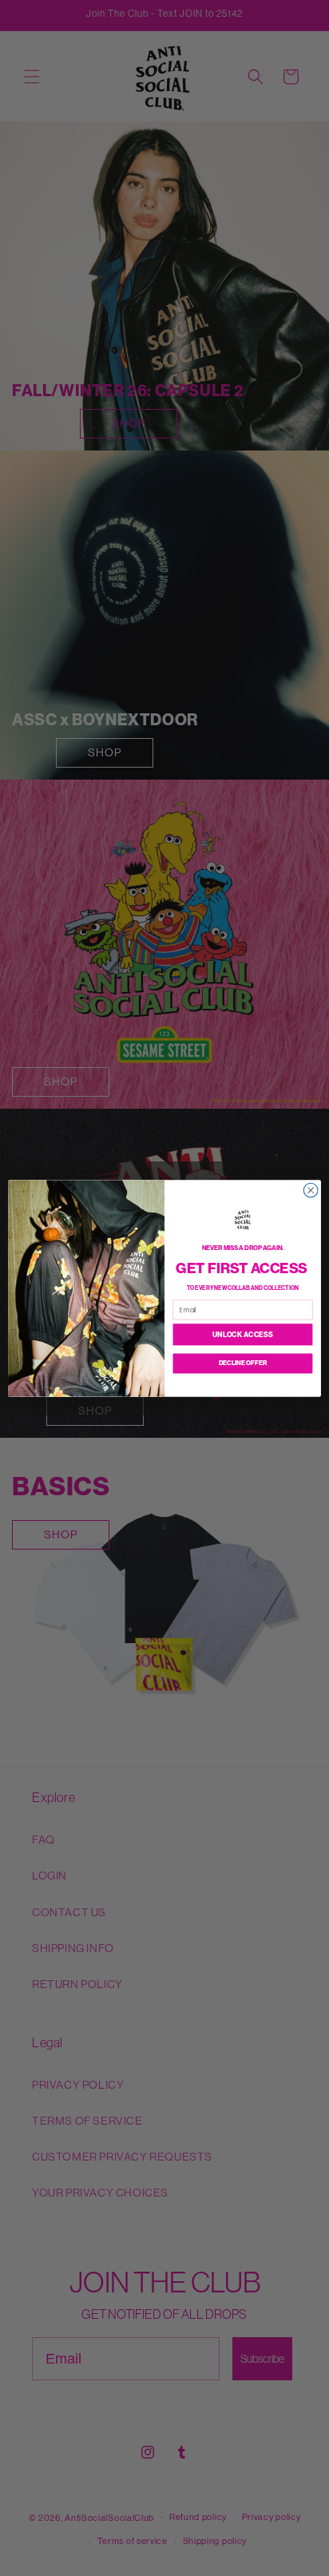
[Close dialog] (311, 1190)
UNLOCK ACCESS (242, 1334)
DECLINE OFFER (243, 1363)
